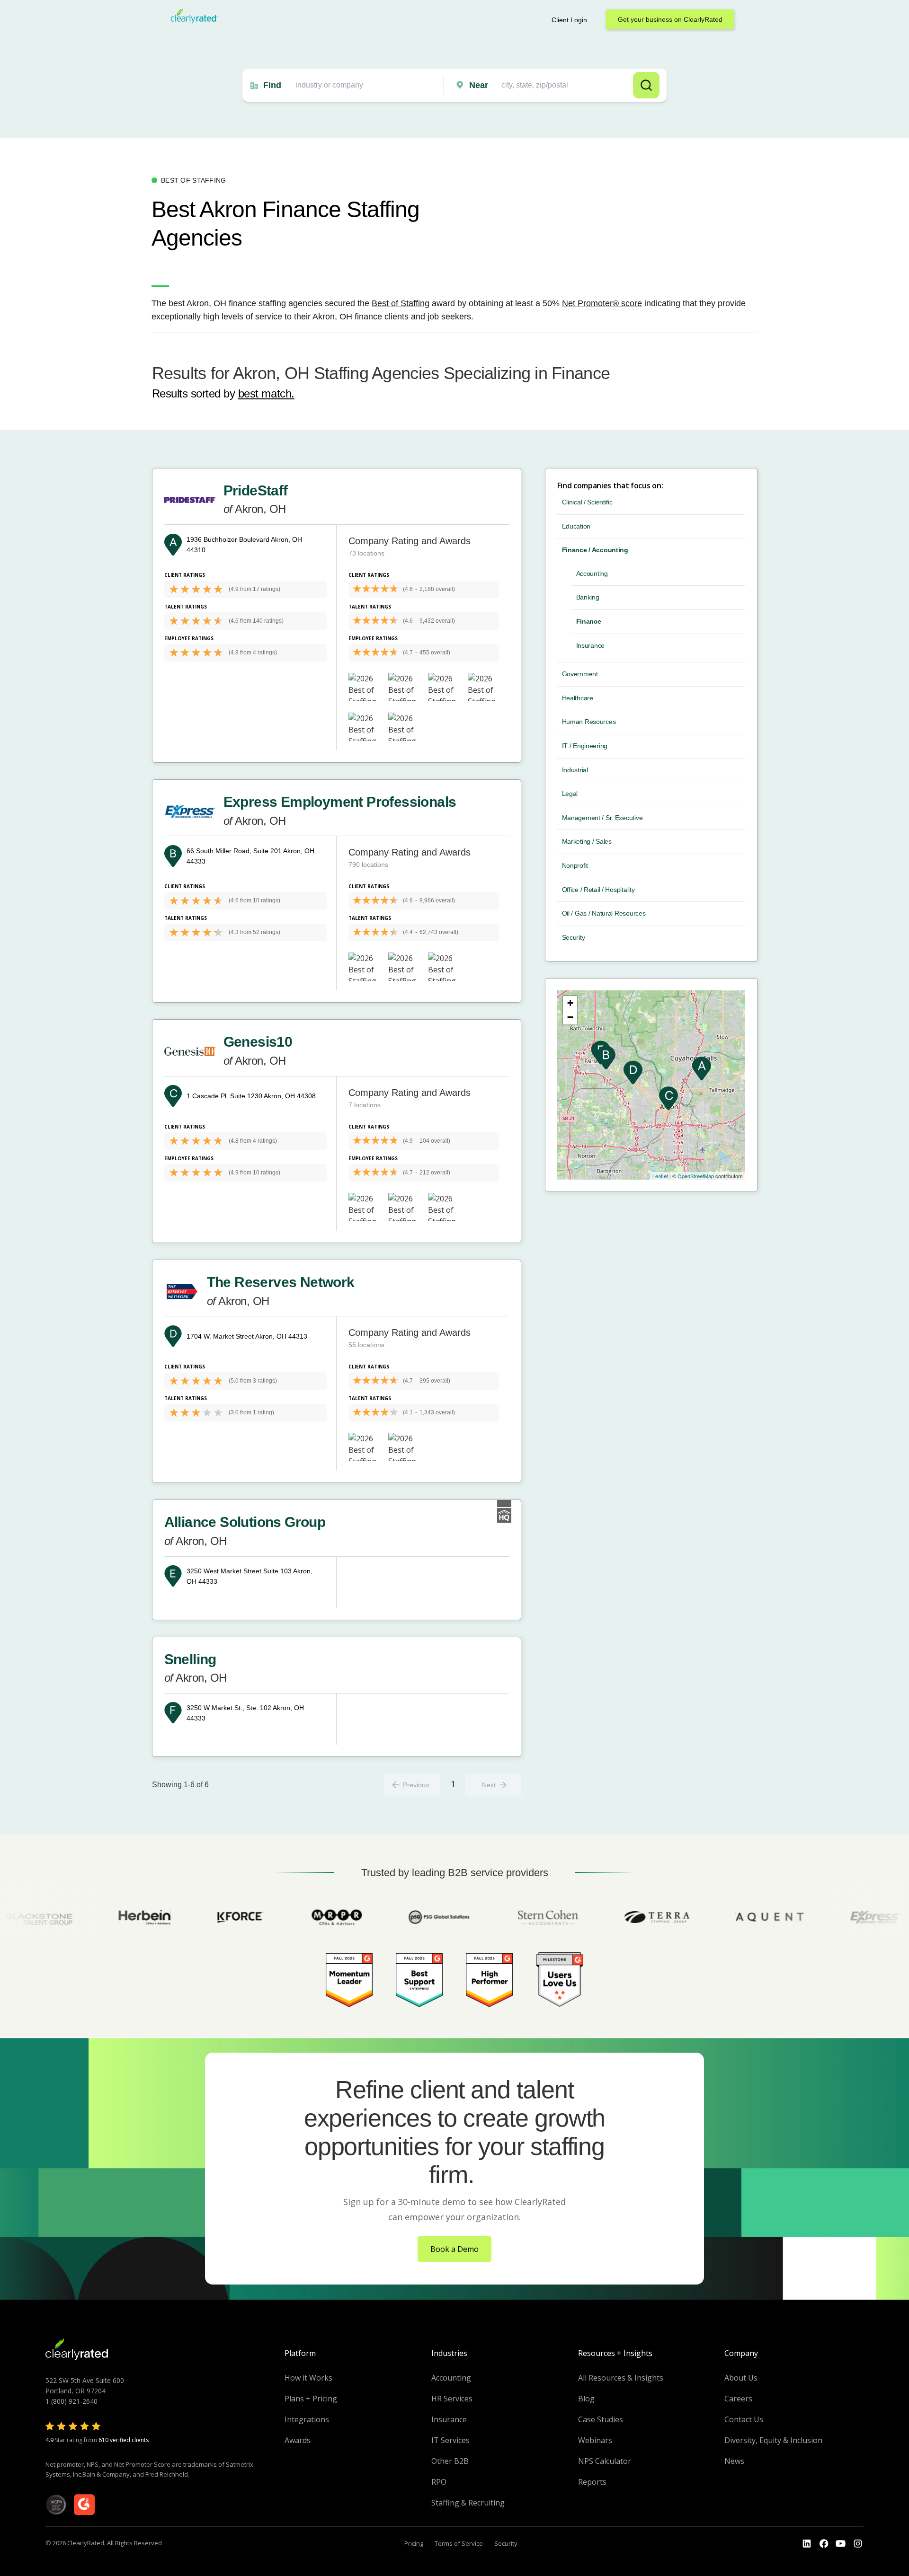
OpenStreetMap (696, 1176)
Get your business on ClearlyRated (670, 19)
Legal (570, 794)
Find (272, 85)
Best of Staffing (401, 303)
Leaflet (660, 1176)
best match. (266, 393)
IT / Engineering (585, 746)
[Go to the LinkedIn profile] (807, 2544)
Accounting (592, 573)
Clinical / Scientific (587, 502)
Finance (589, 621)
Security (574, 937)
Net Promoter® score (602, 303)
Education (576, 526)
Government (580, 674)
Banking (588, 597)
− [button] (570, 1017)
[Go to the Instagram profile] (858, 2544)
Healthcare (578, 698)
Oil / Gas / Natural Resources (604, 913)
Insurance (590, 645)
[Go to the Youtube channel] (841, 2544)
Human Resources (589, 722)
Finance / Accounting (595, 550)
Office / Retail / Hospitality (598, 890)
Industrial (575, 770)
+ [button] (570, 1003)
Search (646, 85)
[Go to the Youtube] (824, 2544)
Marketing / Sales (587, 841)
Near (479, 85)
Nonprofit (575, 865)
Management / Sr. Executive (602, 818)
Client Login (569, 20)
